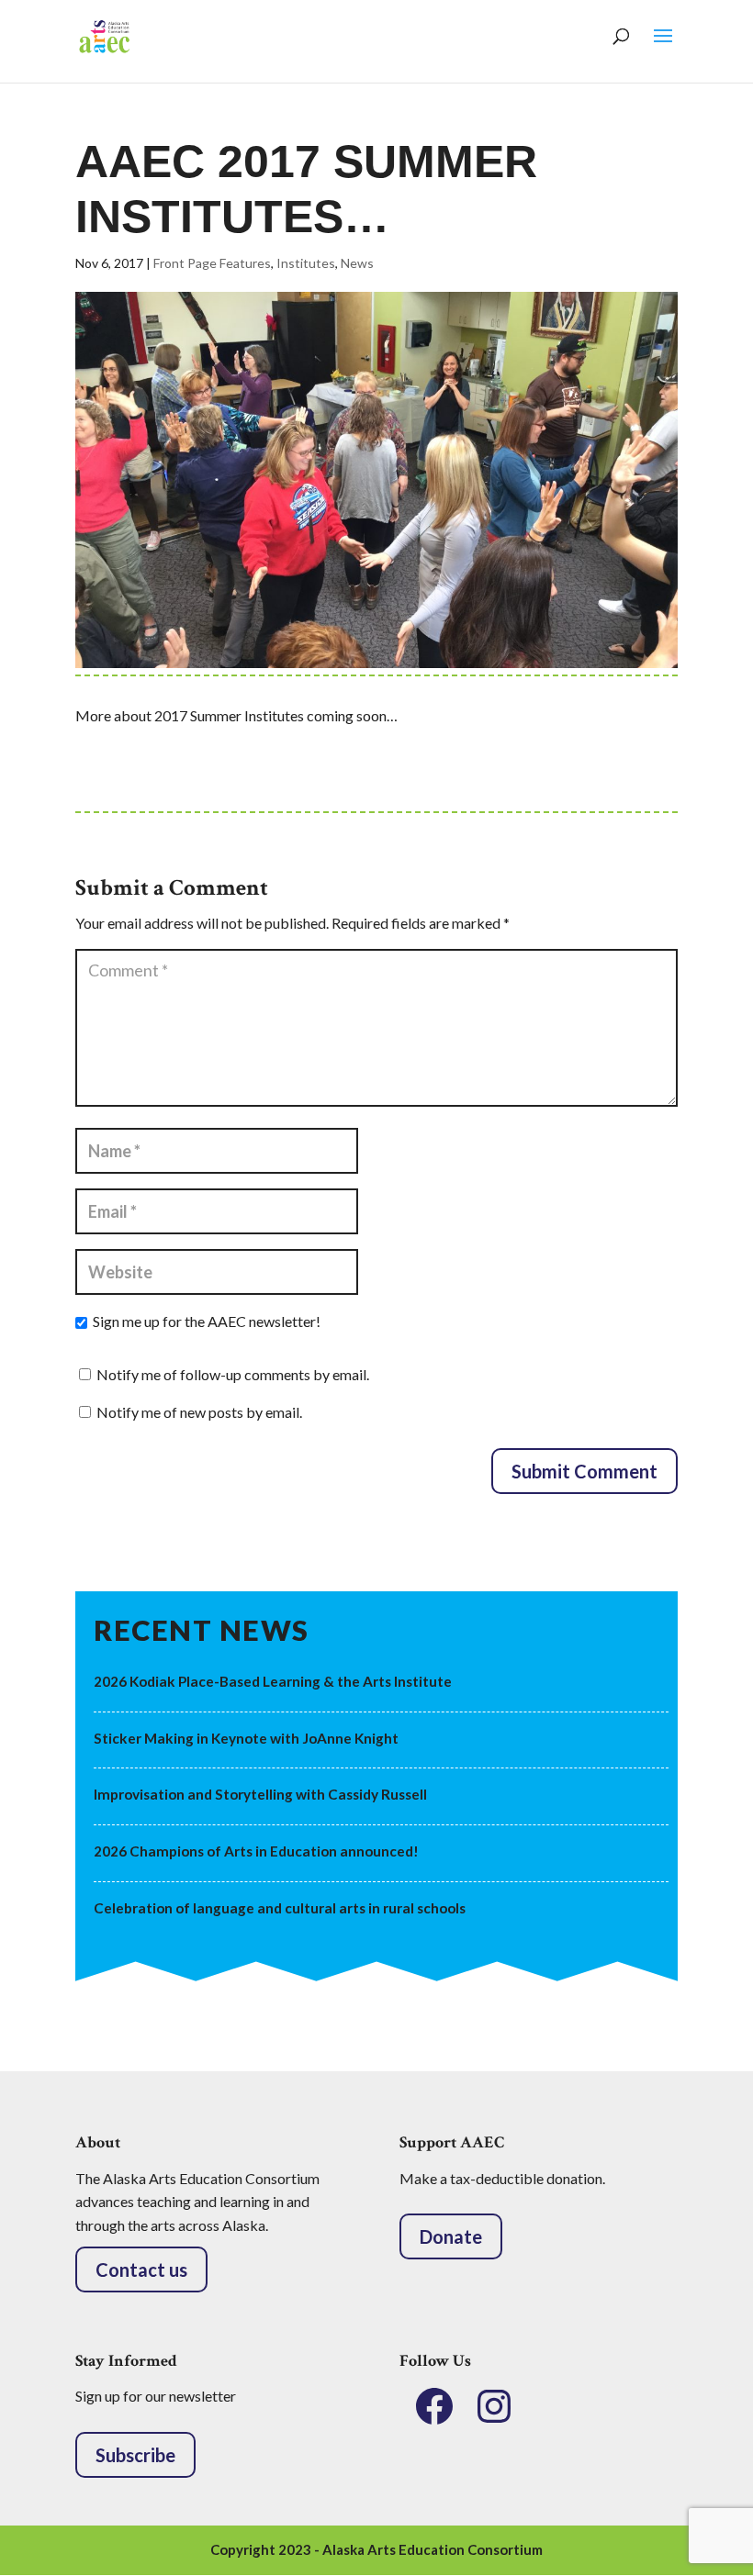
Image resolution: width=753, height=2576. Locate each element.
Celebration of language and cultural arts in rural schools (280, 1908)
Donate (451, 2236)
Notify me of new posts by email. (199, 1412)
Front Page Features (212, 263)
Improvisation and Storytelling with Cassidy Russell (260, 1794)
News (357, 263)
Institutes (306, 263)
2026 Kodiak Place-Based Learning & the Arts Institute (273, 1681)
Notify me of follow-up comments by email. (233, 1374)
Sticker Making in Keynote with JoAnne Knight (246, 1738)
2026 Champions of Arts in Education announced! (256, 1851)
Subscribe (135, 2455)
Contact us (141, 2269)
